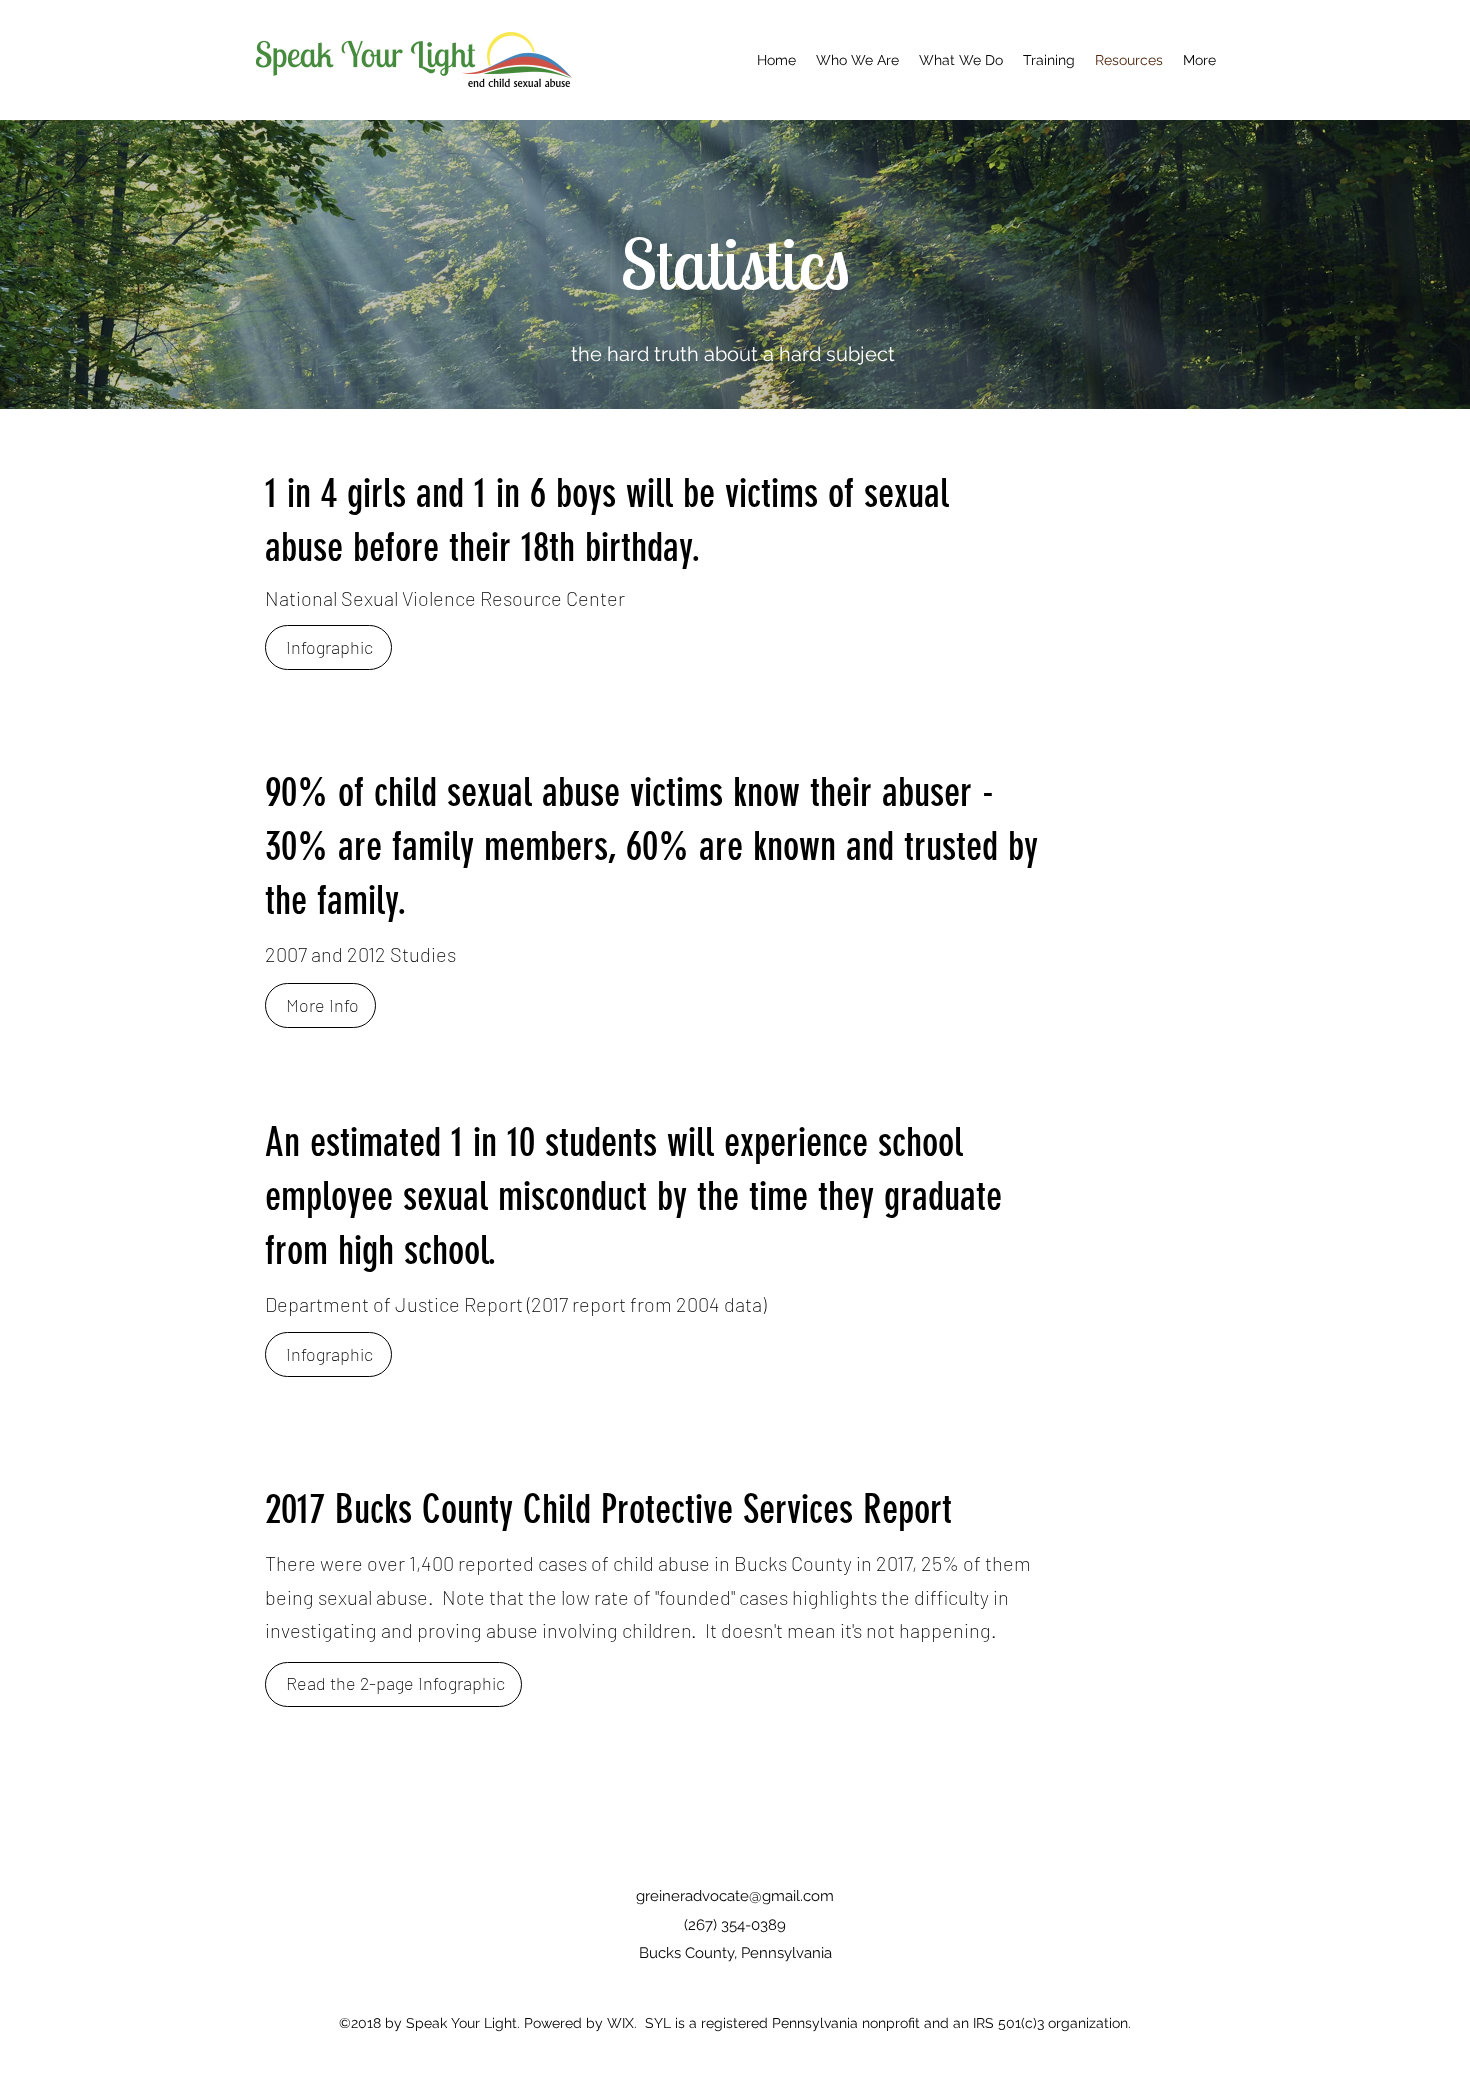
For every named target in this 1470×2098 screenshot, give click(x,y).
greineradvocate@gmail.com (735, 1896)
